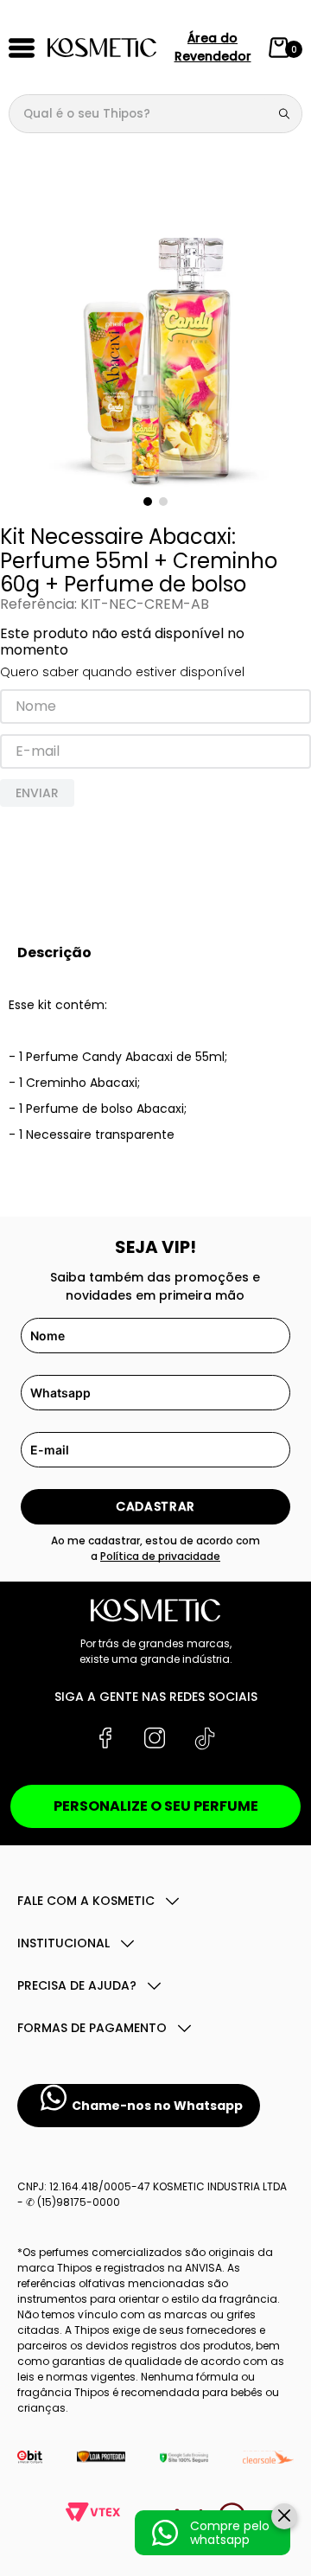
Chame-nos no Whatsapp (157, 2106)
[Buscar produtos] (288, 114)
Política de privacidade (160, 1556)
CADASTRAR (155, 1506)
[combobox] (155, 114)
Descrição (54, 952)
